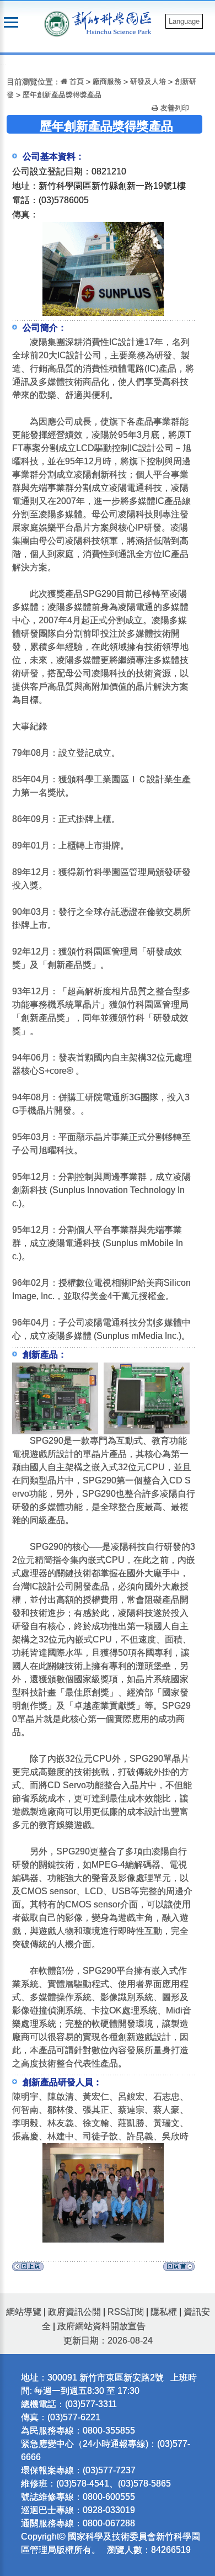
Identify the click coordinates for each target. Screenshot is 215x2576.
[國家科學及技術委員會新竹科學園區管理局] (115, 22)
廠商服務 (107, 81)
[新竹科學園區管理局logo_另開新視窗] (57, 23)
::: (3, 62)
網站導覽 (24, 2312)
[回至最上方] (179, 2269)
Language (184, 21)
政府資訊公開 (74, 2312)
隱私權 (164, 2312)
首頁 (76, 81)
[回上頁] (28, 2269)
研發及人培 (148, 81)
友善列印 (174, 108)
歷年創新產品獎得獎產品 (62, 95)
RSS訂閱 (126, 2312)
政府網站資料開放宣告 (101, 2326)
